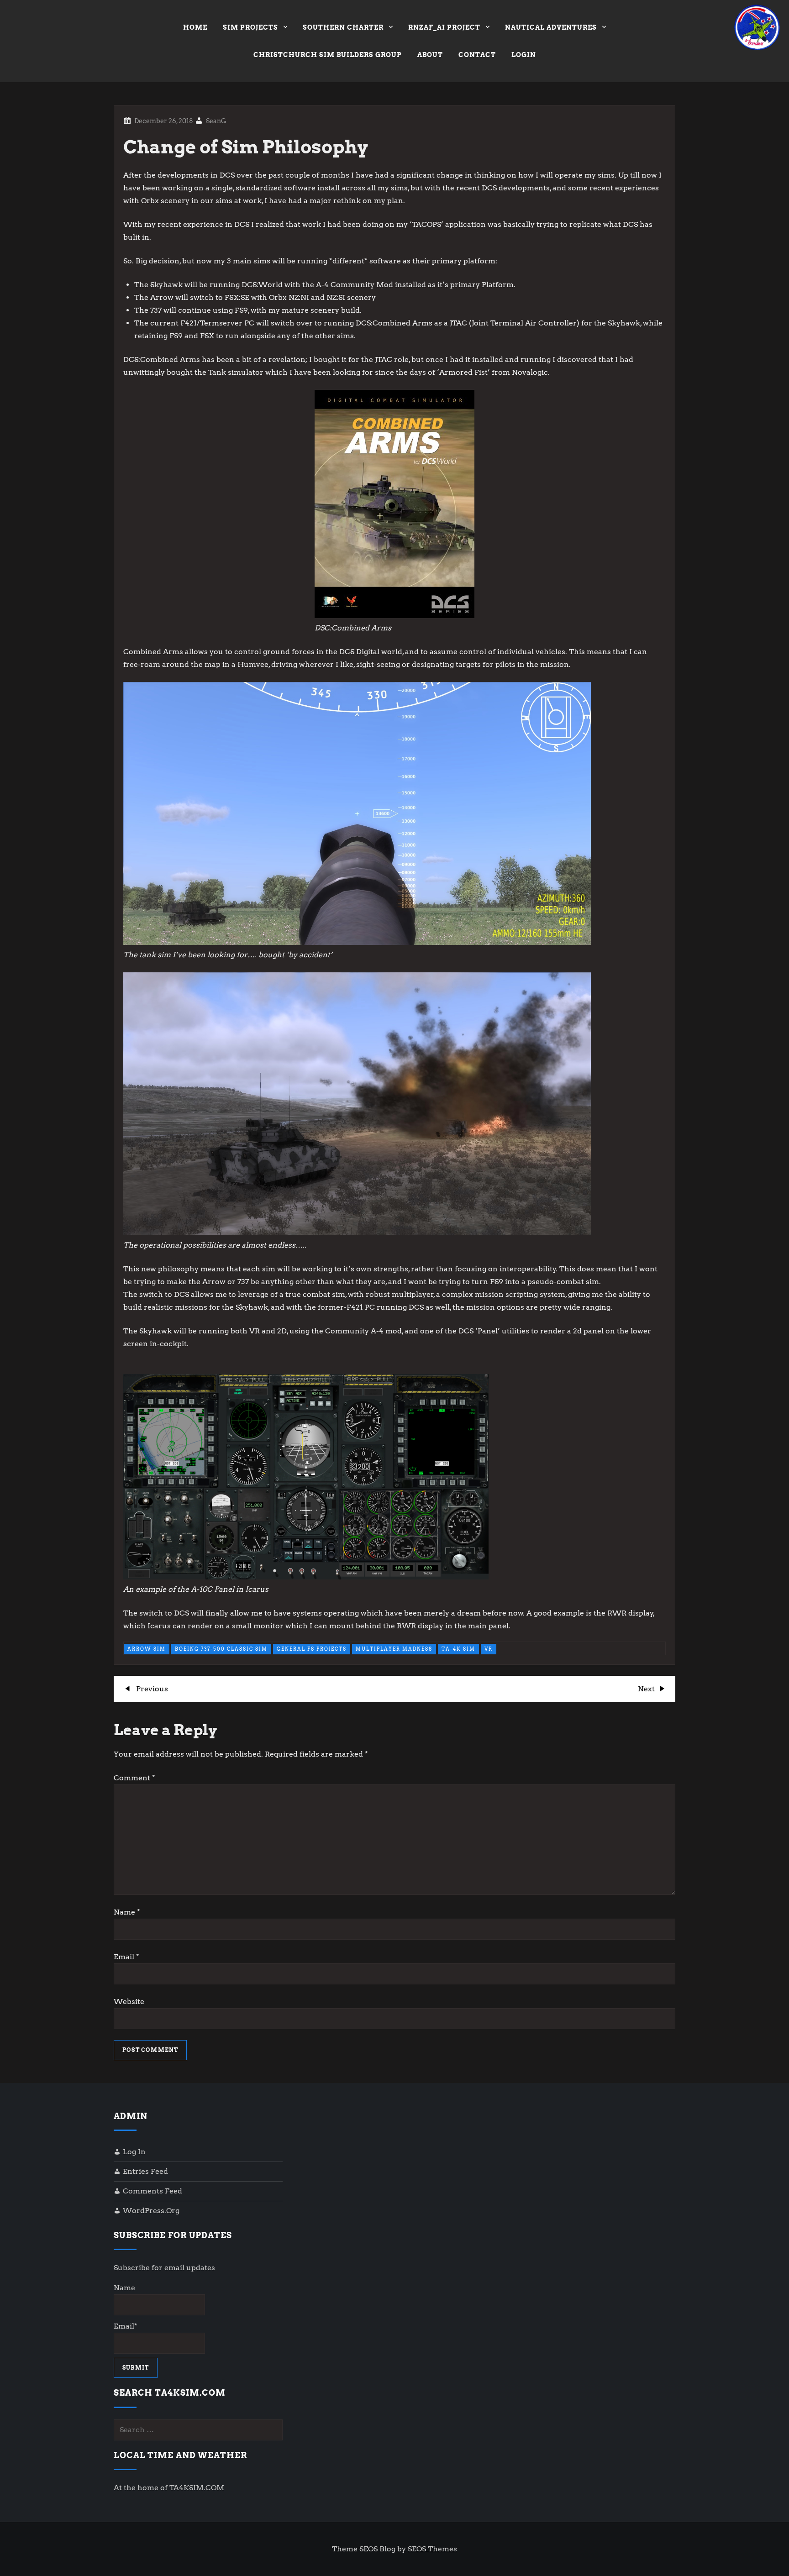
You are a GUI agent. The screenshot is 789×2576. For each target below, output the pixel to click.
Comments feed (153, 2191)
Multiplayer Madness (394, 1649)
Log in (134, 2152)
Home (195, 27)
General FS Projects (312, 1649)
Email (126, 1957)
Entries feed (145, 2171)
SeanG (216, 121)
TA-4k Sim (458, 1649)
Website (129, 2002)
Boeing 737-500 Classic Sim (221, 1649)
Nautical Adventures (551, 27)
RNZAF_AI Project (444, 27)
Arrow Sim (147, 1649)
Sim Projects (250, 27)
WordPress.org (151, 2211)
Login (524, 55)
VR (489, 1649)
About (430, 55)
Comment (134, 1778)
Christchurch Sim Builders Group (328, 55)
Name (127, 1912)
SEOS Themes (432, 2549)
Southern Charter (343, 27)
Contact (477, 55)
